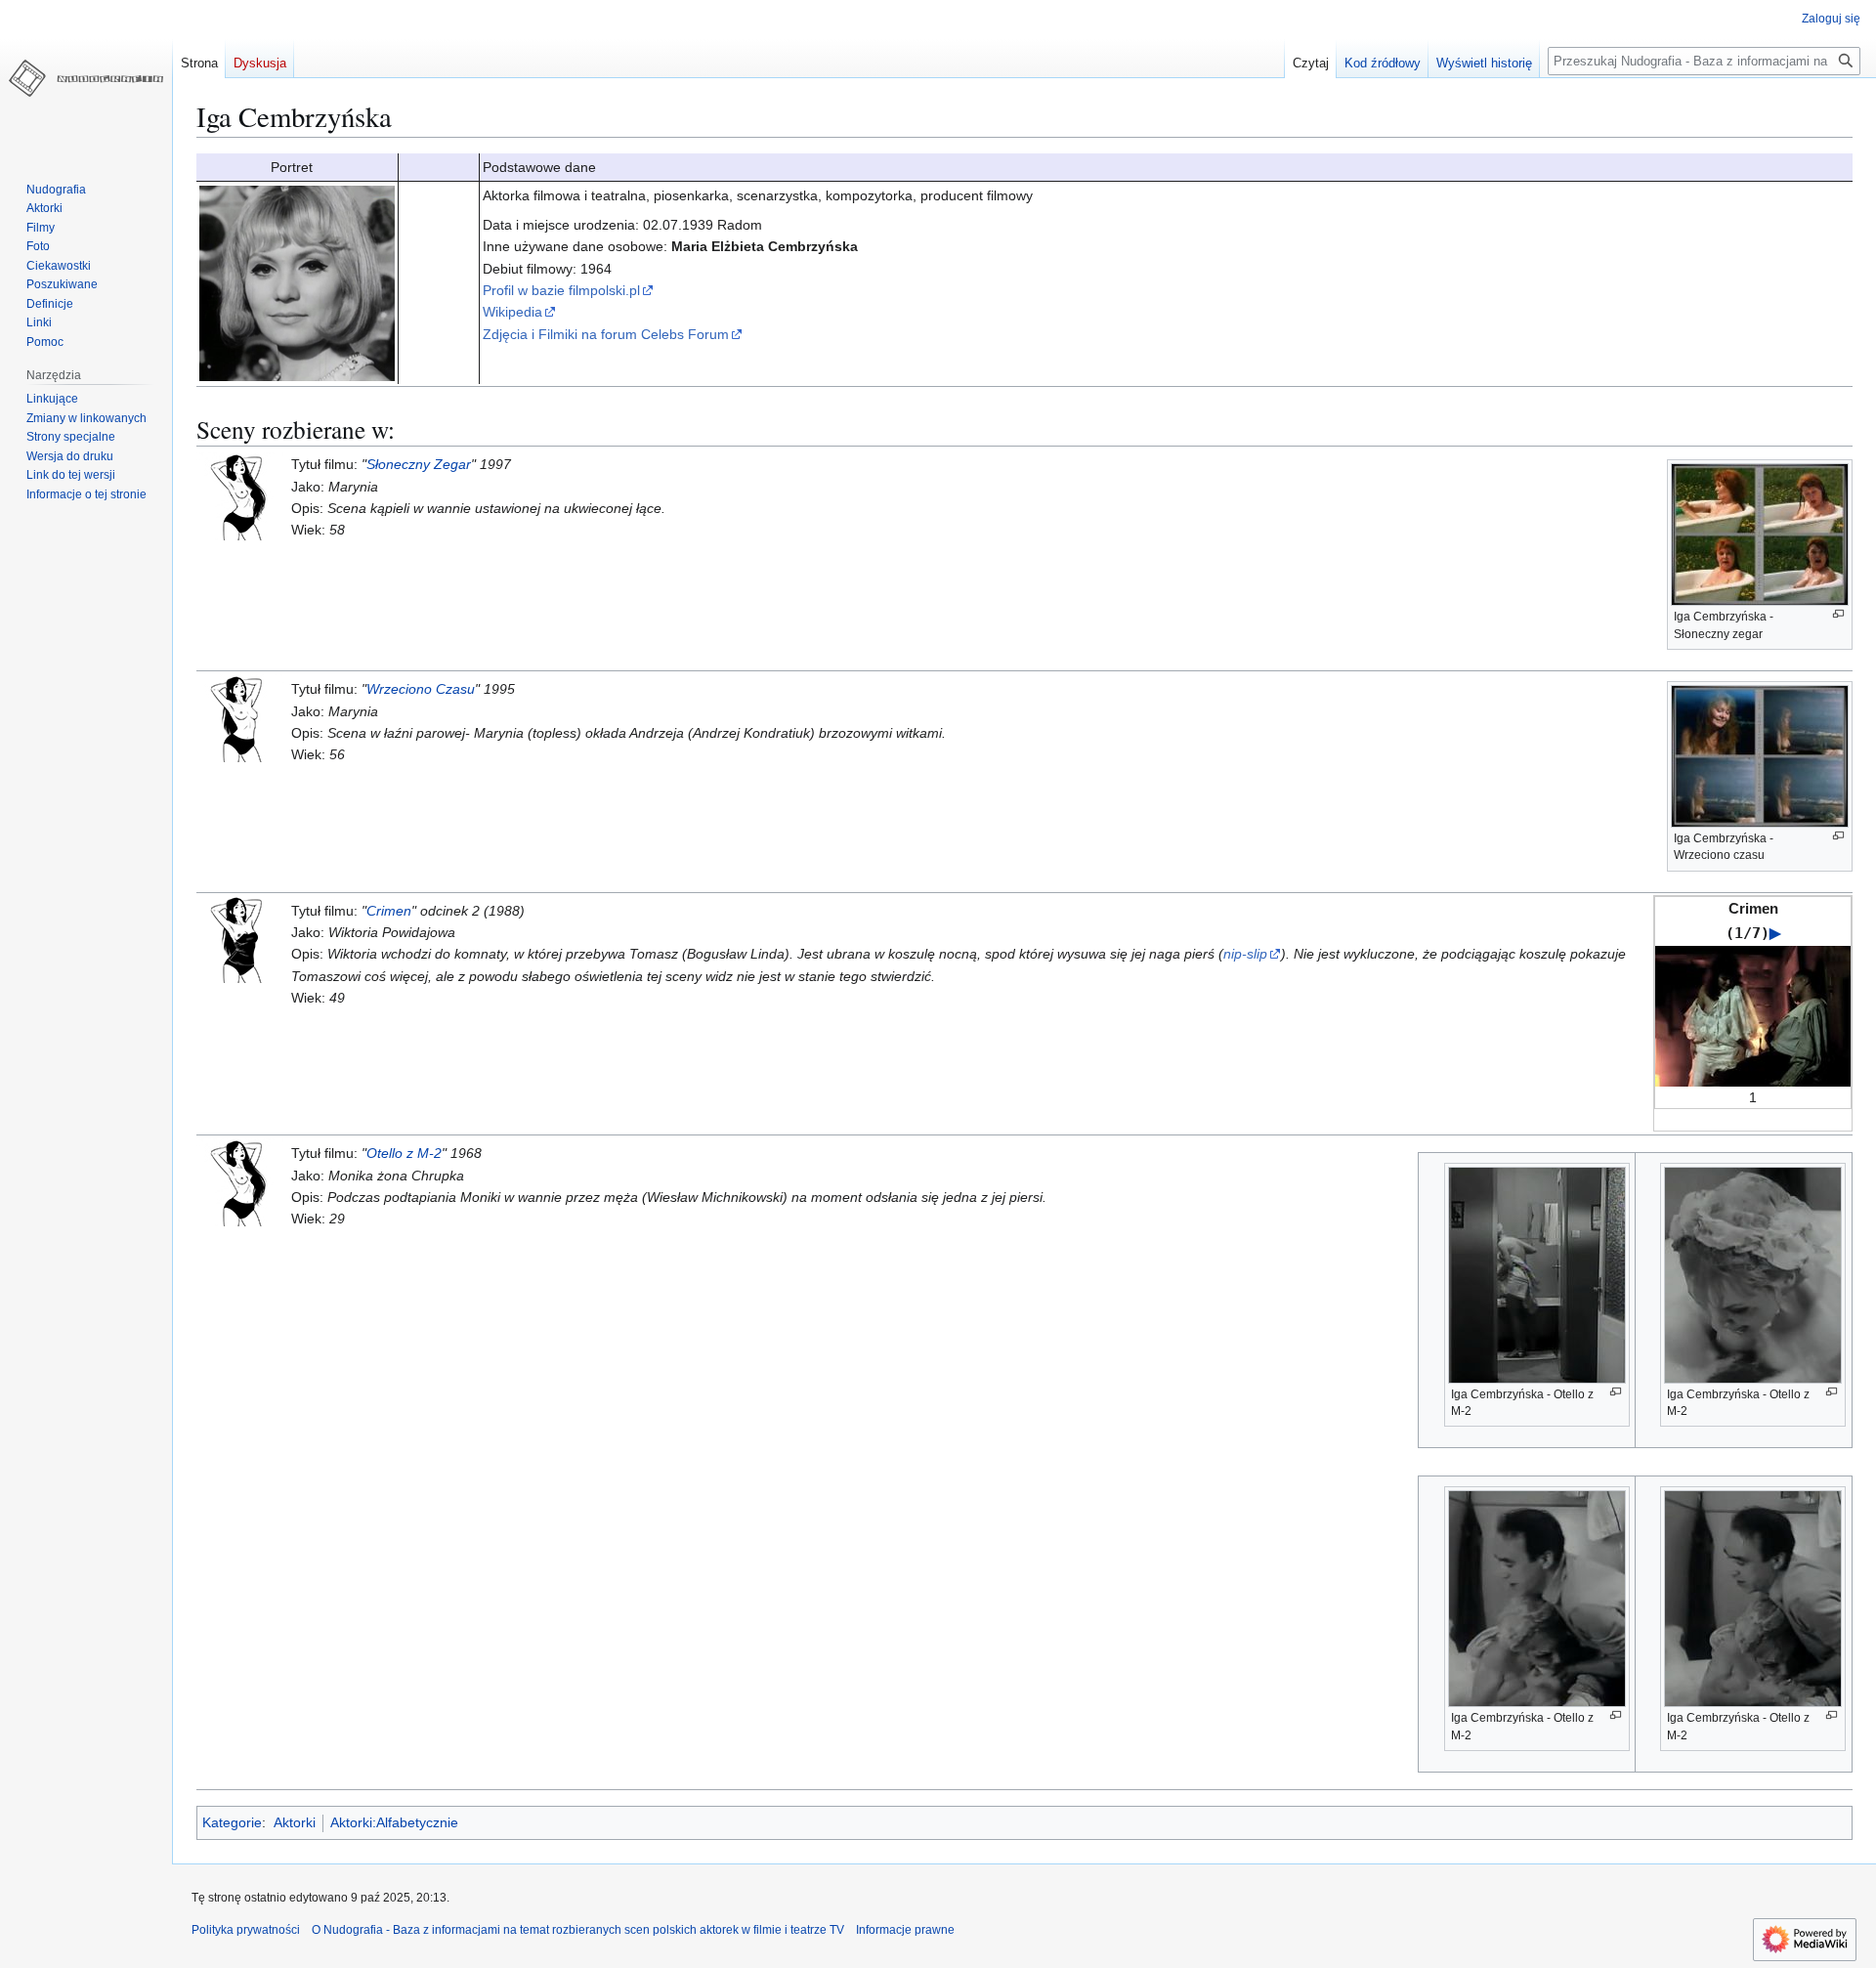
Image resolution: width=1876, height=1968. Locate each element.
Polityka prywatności (246, 1930)
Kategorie (232, 1822)
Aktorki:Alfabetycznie (394, 1822)
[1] (1753, 1014)
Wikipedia (512, 312)
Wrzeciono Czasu (421, 689)
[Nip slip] (240, 938)
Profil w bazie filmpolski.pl (561, 290)
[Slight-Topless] (240, 495)
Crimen (389, 911)
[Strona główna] (86, 78)
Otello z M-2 (404, 1153)
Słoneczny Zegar (419, 464)
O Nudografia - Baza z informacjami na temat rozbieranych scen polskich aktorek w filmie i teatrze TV (578, 1930)
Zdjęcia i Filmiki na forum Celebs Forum (606, 334)
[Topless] (240, 717)
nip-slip (1245, 954)
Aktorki (295, 1822)
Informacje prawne (905, 1930)
